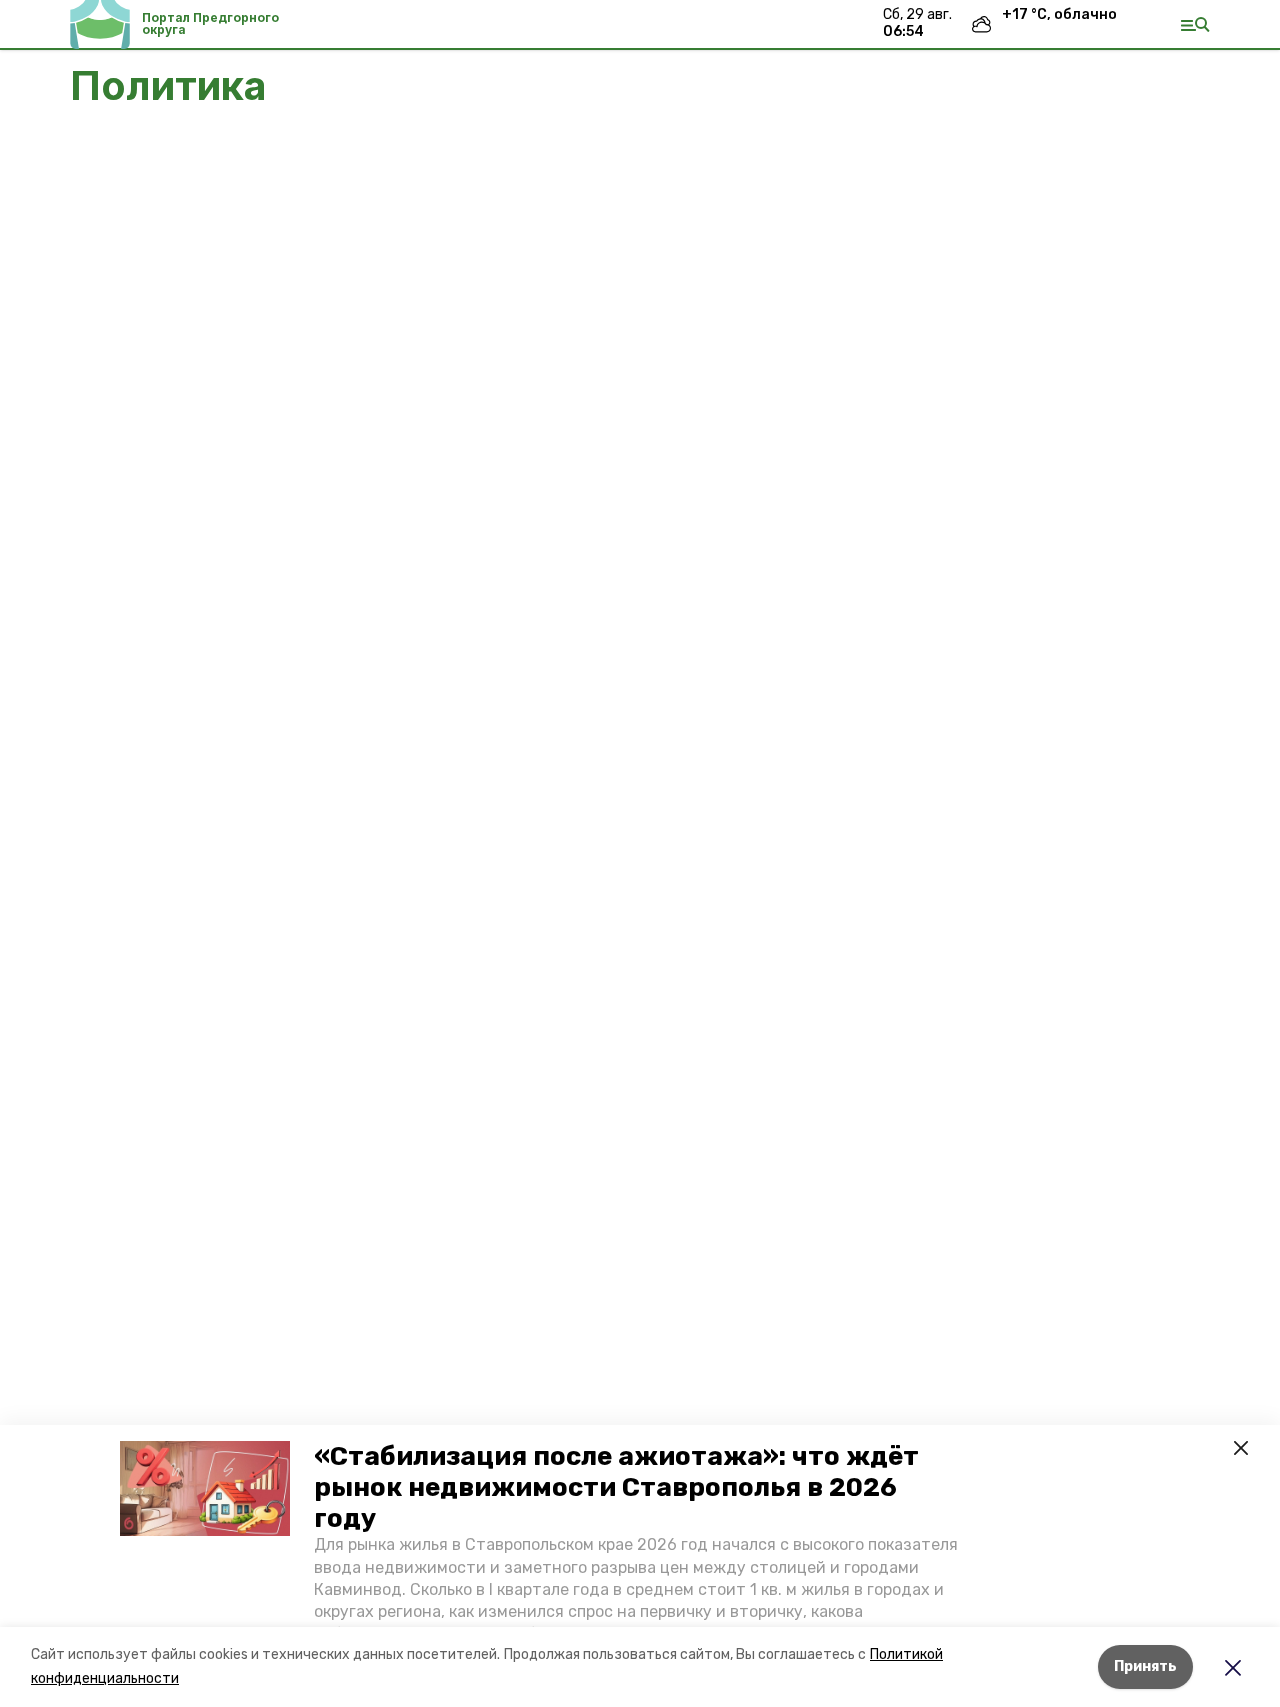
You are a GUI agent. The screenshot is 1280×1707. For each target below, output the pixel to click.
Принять (1145, 1666)
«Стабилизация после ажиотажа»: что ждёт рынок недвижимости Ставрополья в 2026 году (616, 1487)
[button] (205, 1489)
